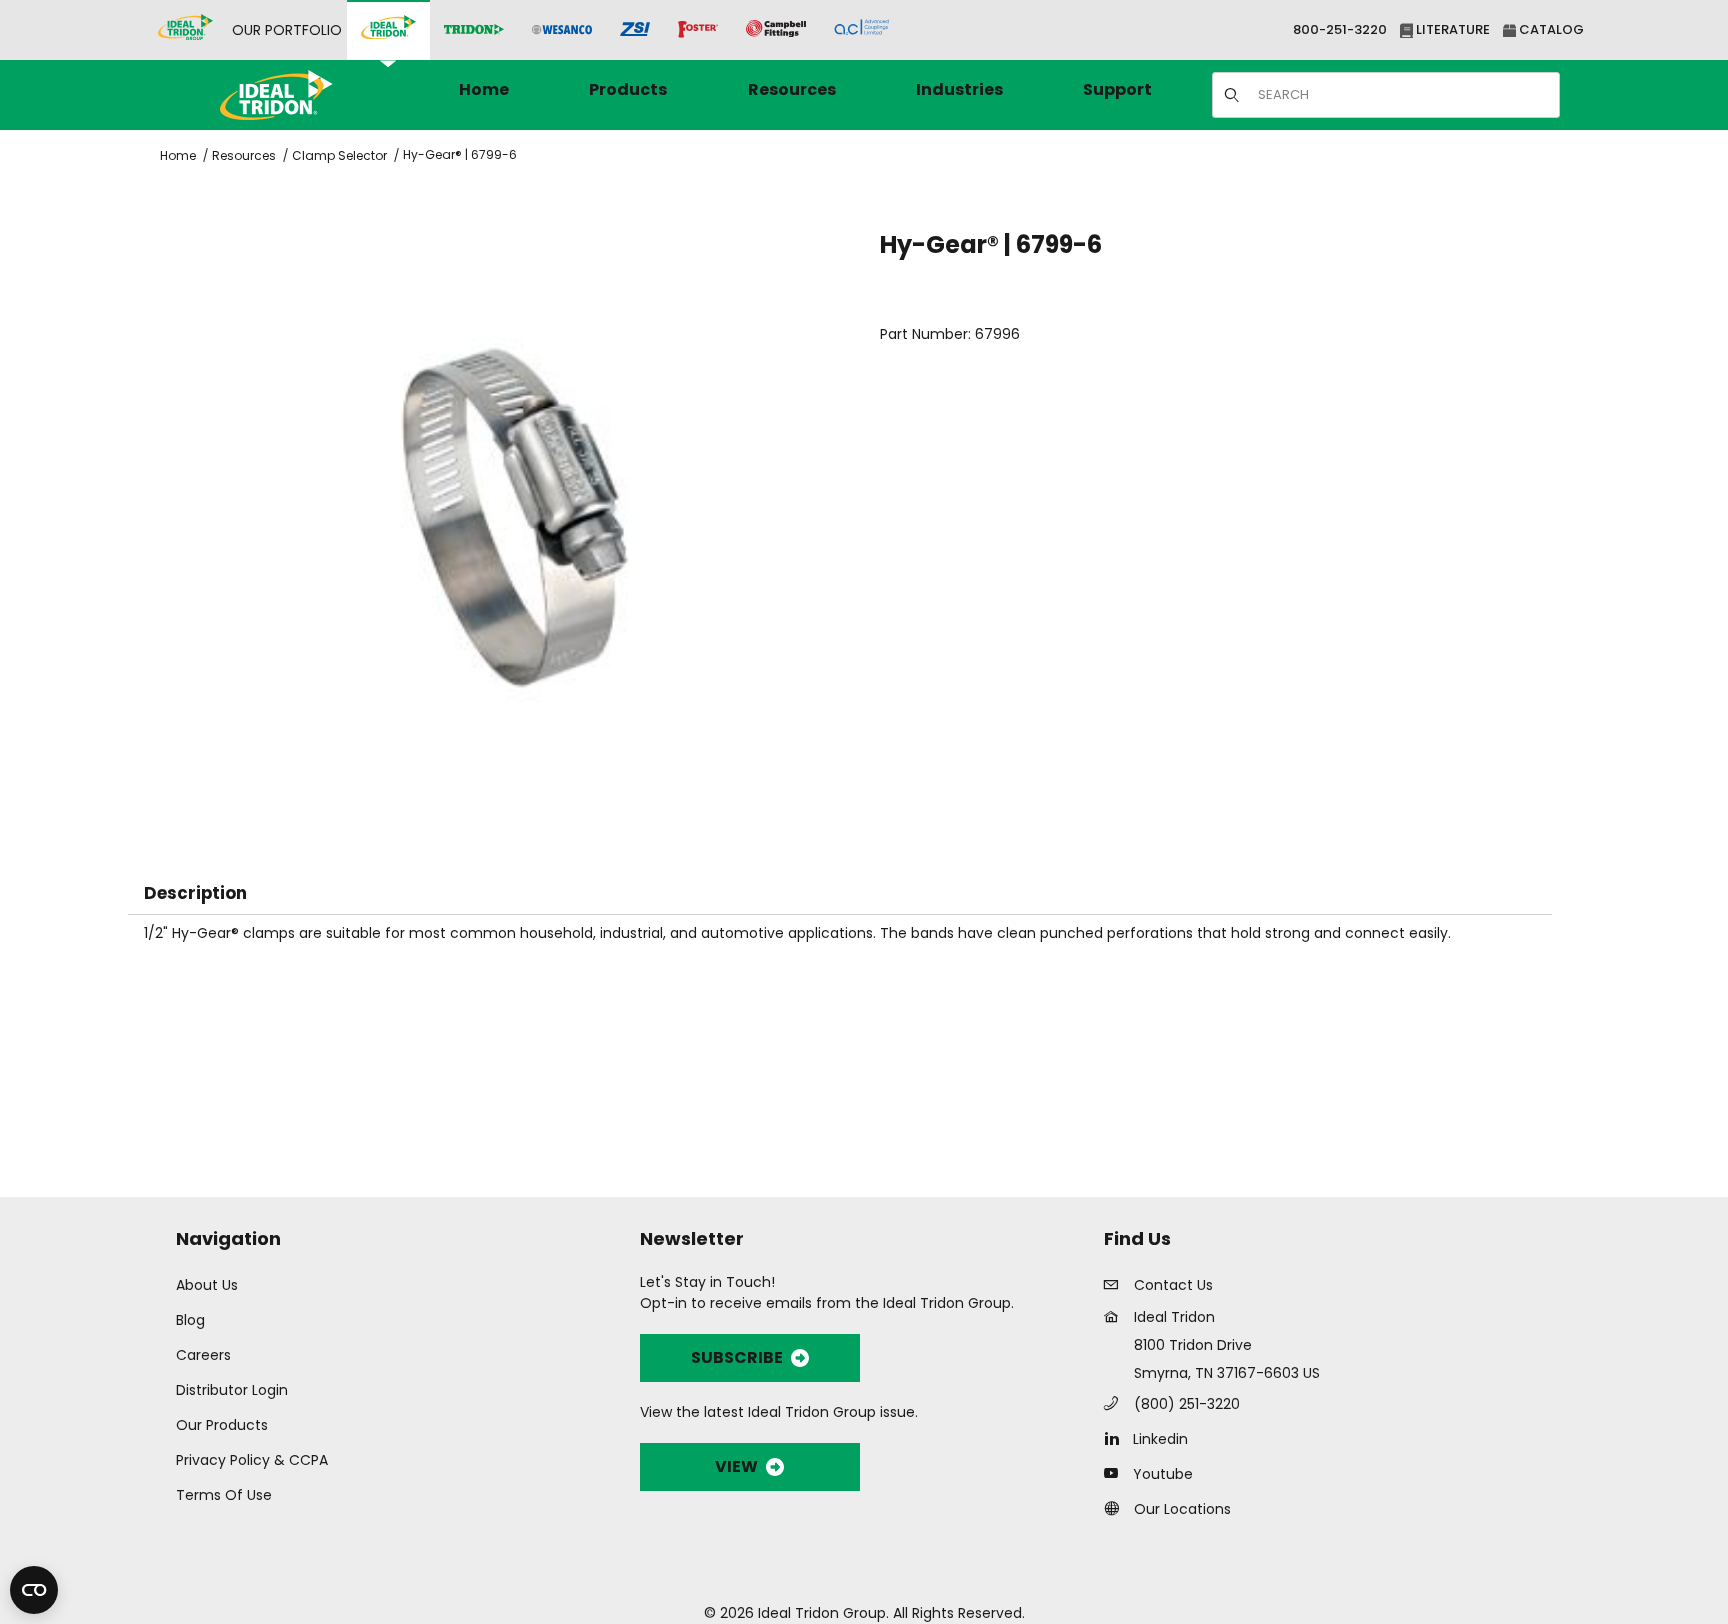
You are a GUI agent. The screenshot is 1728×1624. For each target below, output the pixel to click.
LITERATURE (1451, 29)
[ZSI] (635, 30)
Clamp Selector (339, 155)
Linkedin (1160, 1439)
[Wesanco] (562, 30)
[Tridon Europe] (474, 30)
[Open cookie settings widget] (34, 1590)
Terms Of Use (224, 1495)
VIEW (736, 1466)
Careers (203, 1355)
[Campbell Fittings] (776, 30)
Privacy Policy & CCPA (252, 1460)
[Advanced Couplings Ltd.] (861, 30)
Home (178, 155)
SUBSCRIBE (737, 1357)
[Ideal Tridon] (388, 30)
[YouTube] (1116, 1473)
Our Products (222, 1425)
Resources (244, 155)
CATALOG (1550, 29)
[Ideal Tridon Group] (185, 30)
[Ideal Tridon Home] (303, 94)
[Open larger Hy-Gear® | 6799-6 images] (514, 519)
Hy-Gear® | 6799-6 (460, 154)
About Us (207, 1285)
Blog (190, 1320)
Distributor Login (232, 1390)
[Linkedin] (1116, 1438)
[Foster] (698, 30)
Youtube (1163, 1474)
